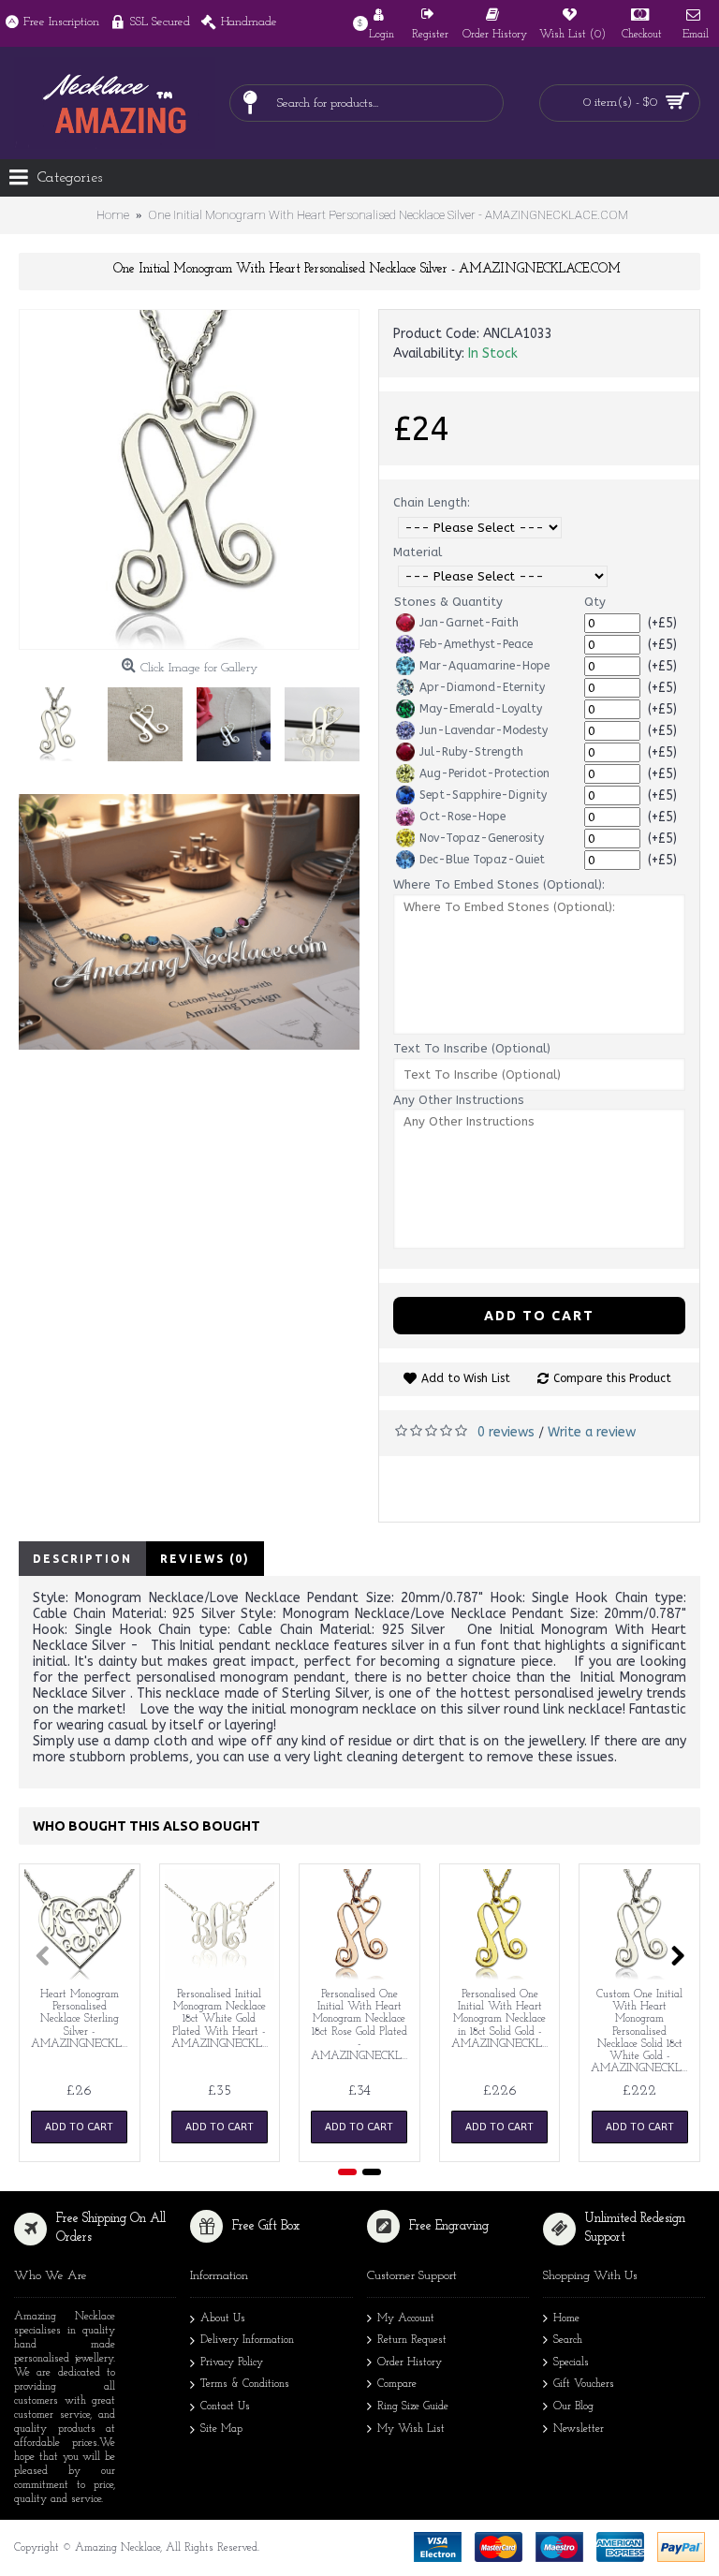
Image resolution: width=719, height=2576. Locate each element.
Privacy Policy (232, 2363)
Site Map (221, 2429)
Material (418, 552)
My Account (406, 2318)
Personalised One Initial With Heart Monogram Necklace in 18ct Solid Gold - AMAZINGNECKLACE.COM (503, 2019)
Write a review (592, 1432)
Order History (410, 2363)
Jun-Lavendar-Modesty (484, 730)
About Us (223, 2318)
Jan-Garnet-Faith (469, 623)
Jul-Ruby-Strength (471, 752)
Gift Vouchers (584, 2384)
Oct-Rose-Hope (462, 817)
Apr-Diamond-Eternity (482, 687)
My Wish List (411, 2429)
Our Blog (573, 2407)
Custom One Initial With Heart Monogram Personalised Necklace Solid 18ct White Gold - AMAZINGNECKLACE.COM (643, 2031)
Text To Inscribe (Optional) (472, 1048)
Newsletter (579, 2429)
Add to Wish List (466, 1378)
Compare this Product (612, 1378)
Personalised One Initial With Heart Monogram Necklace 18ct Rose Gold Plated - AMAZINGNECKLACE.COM (363, 2025)
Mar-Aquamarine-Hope (484, 666)
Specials (571, 2363)
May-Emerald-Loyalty (481, 709)
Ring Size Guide (413, 2407)
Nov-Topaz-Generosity (482, 838)
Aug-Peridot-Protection (484, 773)
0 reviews (506, 1432)
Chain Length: (432, 502)
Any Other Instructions (459, 1100)
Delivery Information (247, 2340)
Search (568, 2340)
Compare (397, 2384)
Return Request (412, 2340)
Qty (595, 602)
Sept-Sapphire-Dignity (483, 795)
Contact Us (225, 2407)
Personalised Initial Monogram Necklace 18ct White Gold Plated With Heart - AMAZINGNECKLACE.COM (223, 2019)
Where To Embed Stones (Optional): (499, 884)
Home (566, 2318)
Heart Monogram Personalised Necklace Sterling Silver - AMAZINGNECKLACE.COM (83, 2019)
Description (82, 1559)
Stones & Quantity (448, 602)
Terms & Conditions (245, 2384)
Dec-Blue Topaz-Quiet (482, 860)
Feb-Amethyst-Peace (476, 644)
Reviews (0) (205, 1559)
